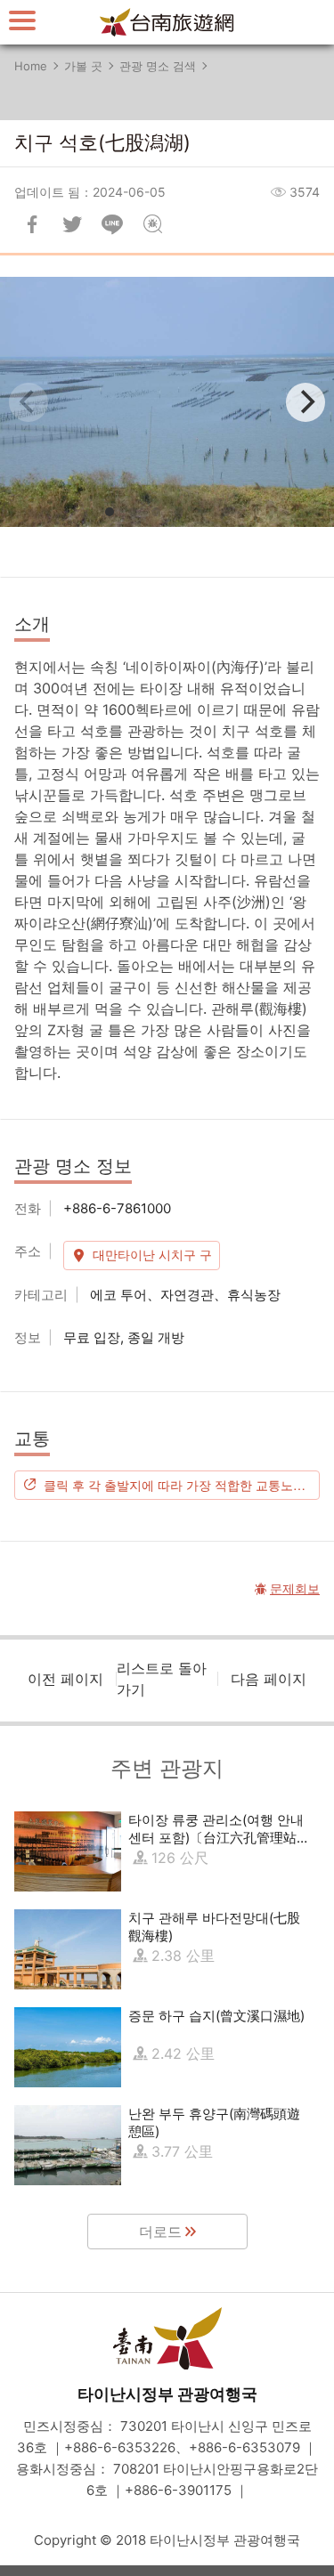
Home (31, 66)
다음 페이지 (269, 1679)
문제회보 (152, 224)
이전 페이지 (65, 1679)
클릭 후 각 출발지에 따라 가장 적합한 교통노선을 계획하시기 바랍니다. (182, 1485)
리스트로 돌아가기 (162, 1679)
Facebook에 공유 (32, 224)
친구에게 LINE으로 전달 (112, 224)
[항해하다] (22, 20)
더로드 (160, 2232)
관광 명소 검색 (158, 66)
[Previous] (29, 402)
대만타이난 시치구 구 (152, 1255)
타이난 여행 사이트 (167, 22)
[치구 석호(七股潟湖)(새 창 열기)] (167, 402)
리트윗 (72, 224)
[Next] (305, 402)
